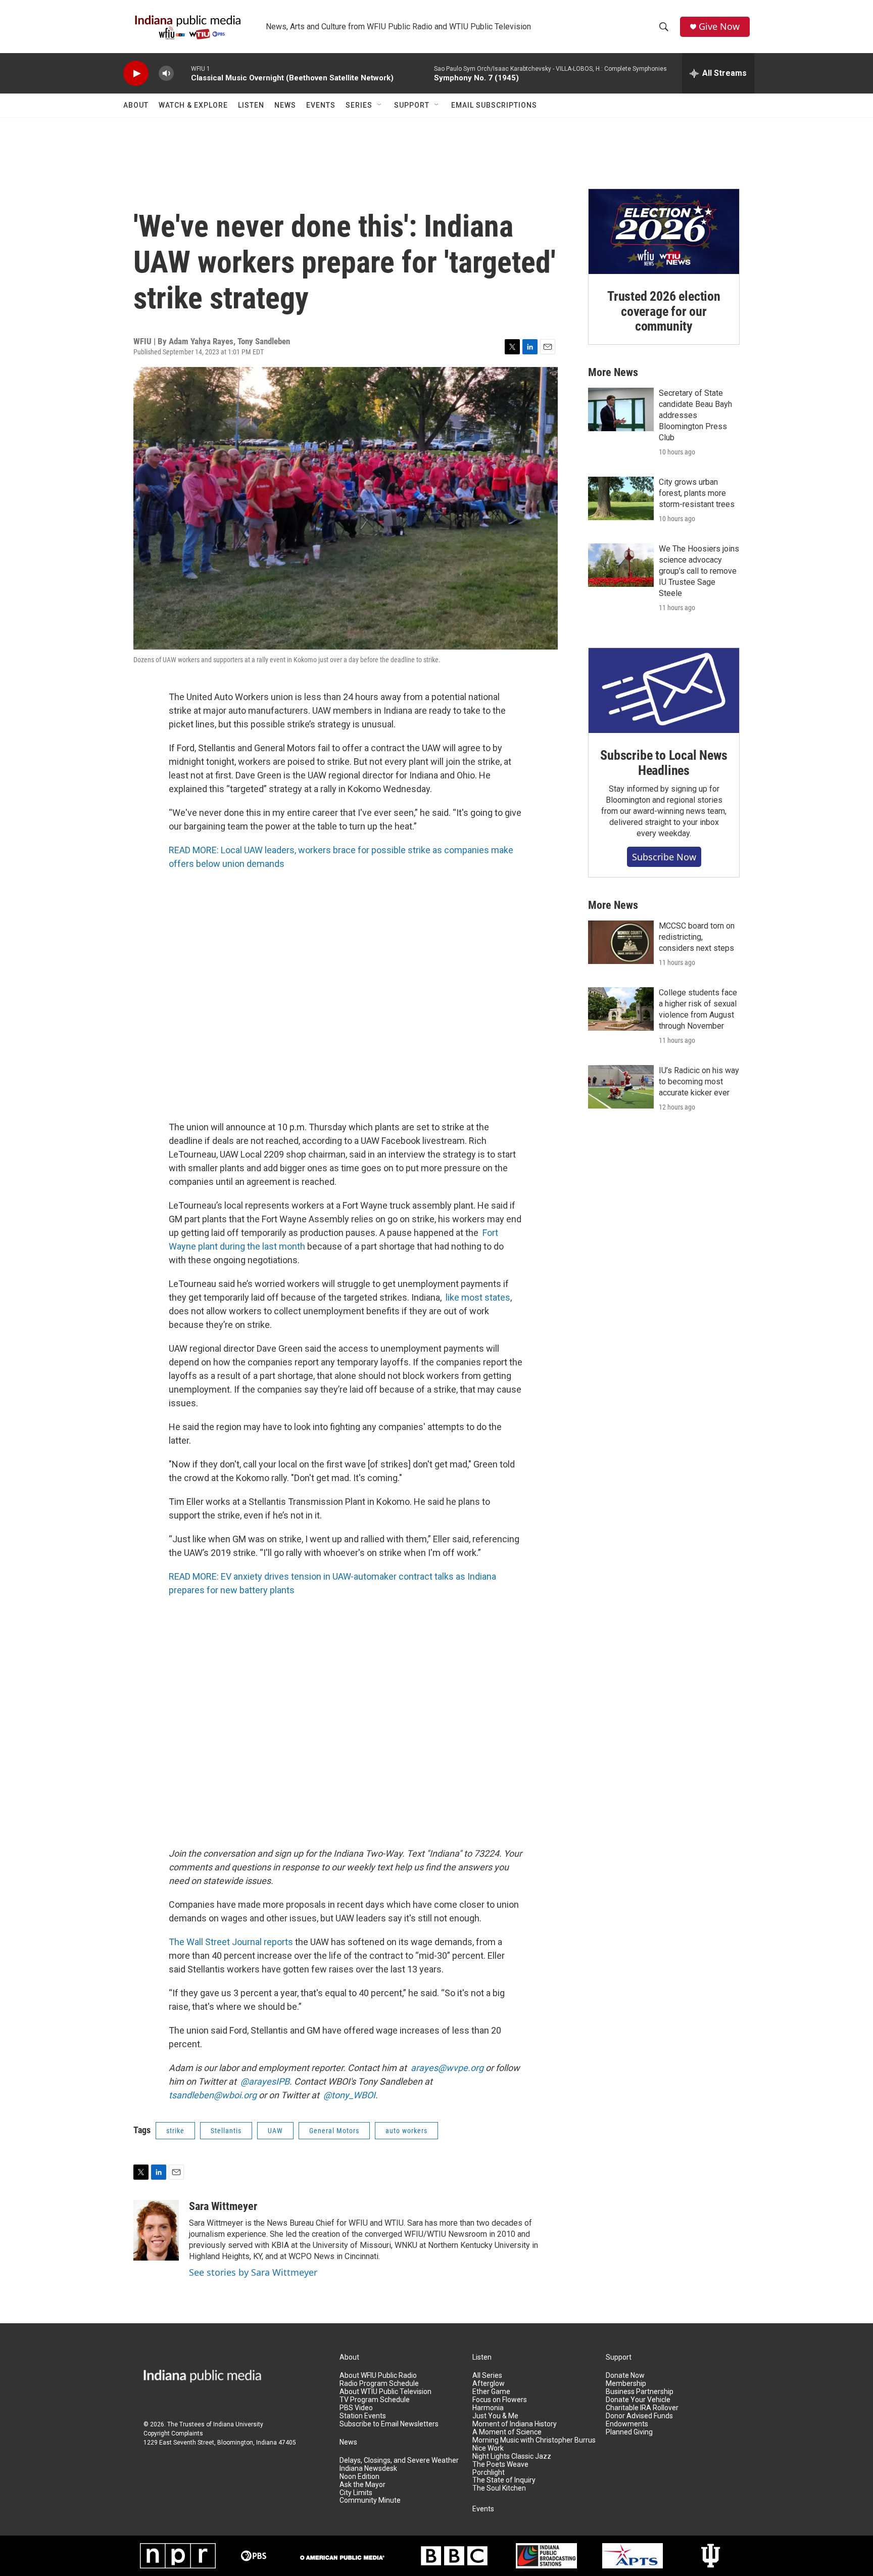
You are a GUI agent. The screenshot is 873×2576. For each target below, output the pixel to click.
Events (321, 105)
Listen (251, 105)
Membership (626, 2384)
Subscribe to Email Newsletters (389, 2424)
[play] (136, 74)
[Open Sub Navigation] (380, 105)
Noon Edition (359, 2477)
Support (412, 105)
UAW (275, 2131)
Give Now (719, 27)
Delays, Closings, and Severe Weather (399, 2460)
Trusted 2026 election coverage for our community (664, 311)
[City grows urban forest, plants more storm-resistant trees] (621, 498)
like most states (478, 1297)
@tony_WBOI (349, 2095)
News (285, 105)
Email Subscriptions (494, 105)
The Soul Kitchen (499, 2488)
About (136, 105)
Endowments (627, 2424)
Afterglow (489, 2384)
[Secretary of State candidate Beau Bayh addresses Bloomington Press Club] (621, 409)
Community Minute (370, 2500)
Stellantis (226, 2131)
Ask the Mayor (362, 2485)
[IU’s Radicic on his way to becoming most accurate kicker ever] (621, 1087)
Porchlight (489, 2473)
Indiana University (238, 2424)
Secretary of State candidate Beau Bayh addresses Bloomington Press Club (695, 415)
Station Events (363, 2416)
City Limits (356, 2493)
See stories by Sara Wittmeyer (253, 2272)
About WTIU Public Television (385, 2392)
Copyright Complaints (173, 2433)
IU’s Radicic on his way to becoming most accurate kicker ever (699, 1082)
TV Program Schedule (375, 2400)
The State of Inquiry (504, 2480)
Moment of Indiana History (515, 2424)
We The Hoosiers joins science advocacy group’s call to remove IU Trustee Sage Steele (699, 571)
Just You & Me (495, 2416)
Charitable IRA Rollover (642, 2408)
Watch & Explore (193, 105)
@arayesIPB (265, 2081)
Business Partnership (640, 2392)
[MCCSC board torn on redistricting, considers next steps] (621, 942)
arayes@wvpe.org (447, 2068)
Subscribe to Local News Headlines (664, 763)
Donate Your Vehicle (638, 2400)
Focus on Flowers (500, 2400)
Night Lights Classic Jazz (512, 2456)
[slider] (182, 73)
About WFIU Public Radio (378, 2376)
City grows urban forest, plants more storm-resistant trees (697, 493)
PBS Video (356, 2408)
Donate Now (625, 2376)
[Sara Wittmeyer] (156, 2230)
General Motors (334, 2131)
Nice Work (488, 2448)
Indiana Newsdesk (368, 2469)
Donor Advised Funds (639, 2416)
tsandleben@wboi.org (213, 2095)
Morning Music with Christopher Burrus (534, 2440)
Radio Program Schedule (379, 2384)
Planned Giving (629, 2432)
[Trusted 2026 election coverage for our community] (664, 232)
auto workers (406, 2131)
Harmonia (488, 2408)
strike (175, 2131)
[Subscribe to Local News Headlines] (664, 691)
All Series (487, 2376)
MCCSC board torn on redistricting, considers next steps (697, 937)
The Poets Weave (500, 2465)
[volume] (166, 74)
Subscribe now (664, 857)
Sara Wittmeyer (223, 2206)
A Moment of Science (507, 2432)
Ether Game (491, 2392)
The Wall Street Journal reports (231, 1942)
